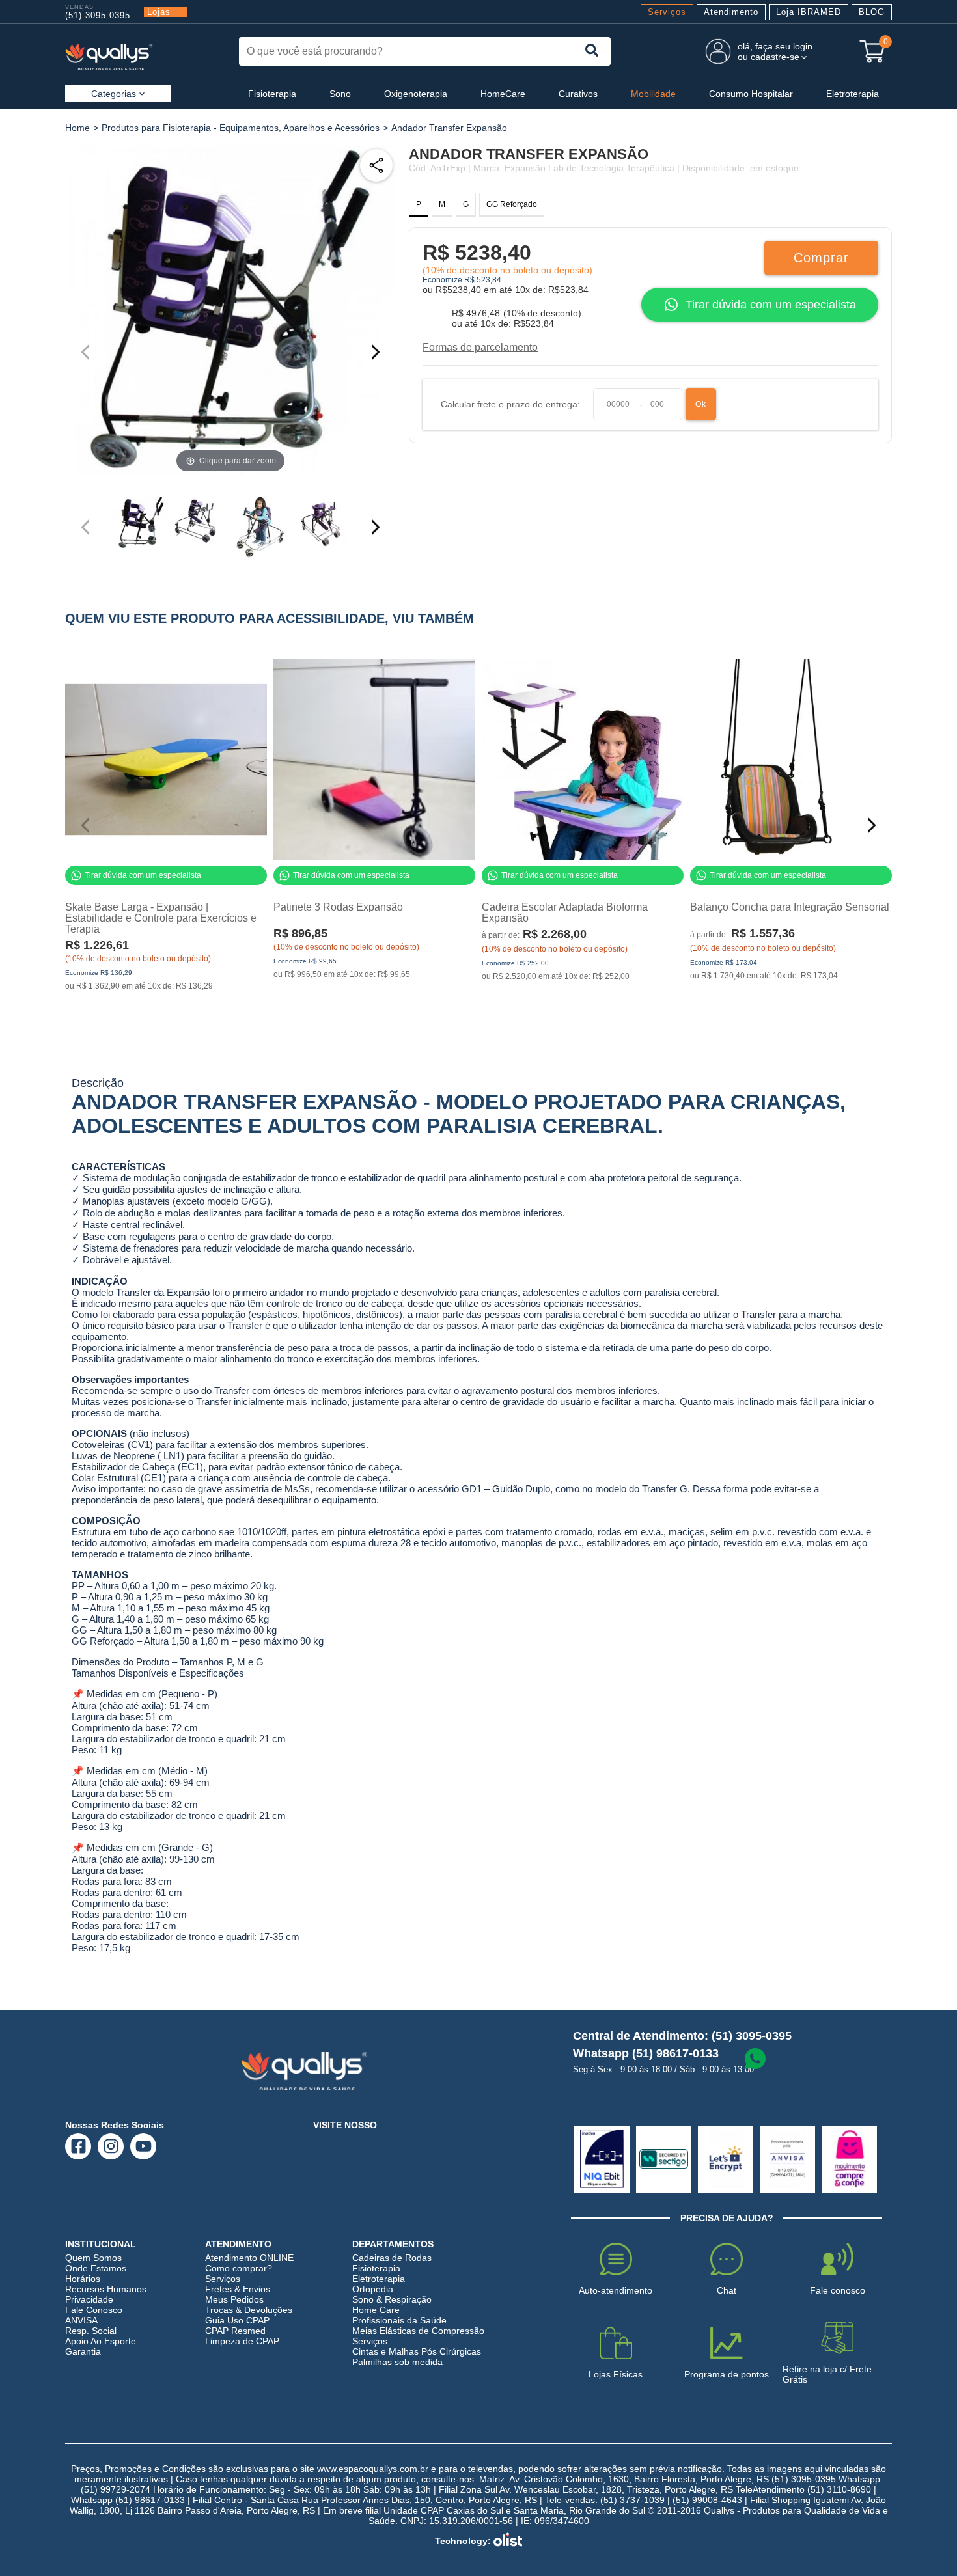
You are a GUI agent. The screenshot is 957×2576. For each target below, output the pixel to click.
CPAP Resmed (235, 2331)
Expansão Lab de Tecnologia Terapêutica (589, 168)
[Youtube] (144, 2146)
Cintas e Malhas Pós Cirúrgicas (417, 2351)
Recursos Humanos (106, 2289)
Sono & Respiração (392, 2299)
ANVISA (81, 2320)
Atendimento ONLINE (249, 2258)
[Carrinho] (872, 51)
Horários (83, 2279)
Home (77, 128)
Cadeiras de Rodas (392, 2258)
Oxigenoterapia (416, 94)
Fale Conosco (94, 2310)
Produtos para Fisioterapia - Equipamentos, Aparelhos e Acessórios (241, 128)
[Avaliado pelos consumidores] (602, 2160)
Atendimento (731, 12)
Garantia (83, 2351)
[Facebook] (78, 2146)
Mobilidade (653, 94)
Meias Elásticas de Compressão (418, 2331)
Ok (701, 404)
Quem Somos (93, 2258)
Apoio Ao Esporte (101, 2341)
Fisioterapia (272, 94)
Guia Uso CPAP (237, 2320)
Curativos (578, 94)
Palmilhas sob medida (397, 2362)
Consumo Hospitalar (751, 94)
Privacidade (89, 2299)
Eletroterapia (853, 94)
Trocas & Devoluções (249, 2310)
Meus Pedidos (234, 2299)
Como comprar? (239, 2268)
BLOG (872, 12)
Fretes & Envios (238, 2289)
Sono (340, 94)
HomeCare (503, 94)
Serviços (667, 12)
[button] (381, 352)
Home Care (376, 2310)
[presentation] (592, 51)
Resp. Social (91, 2331)
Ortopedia (373, 2289)
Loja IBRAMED (809, 12)
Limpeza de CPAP (242, 2341)
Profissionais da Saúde (399, 2320)
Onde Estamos (96, 2268)
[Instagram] (111, 2146)
